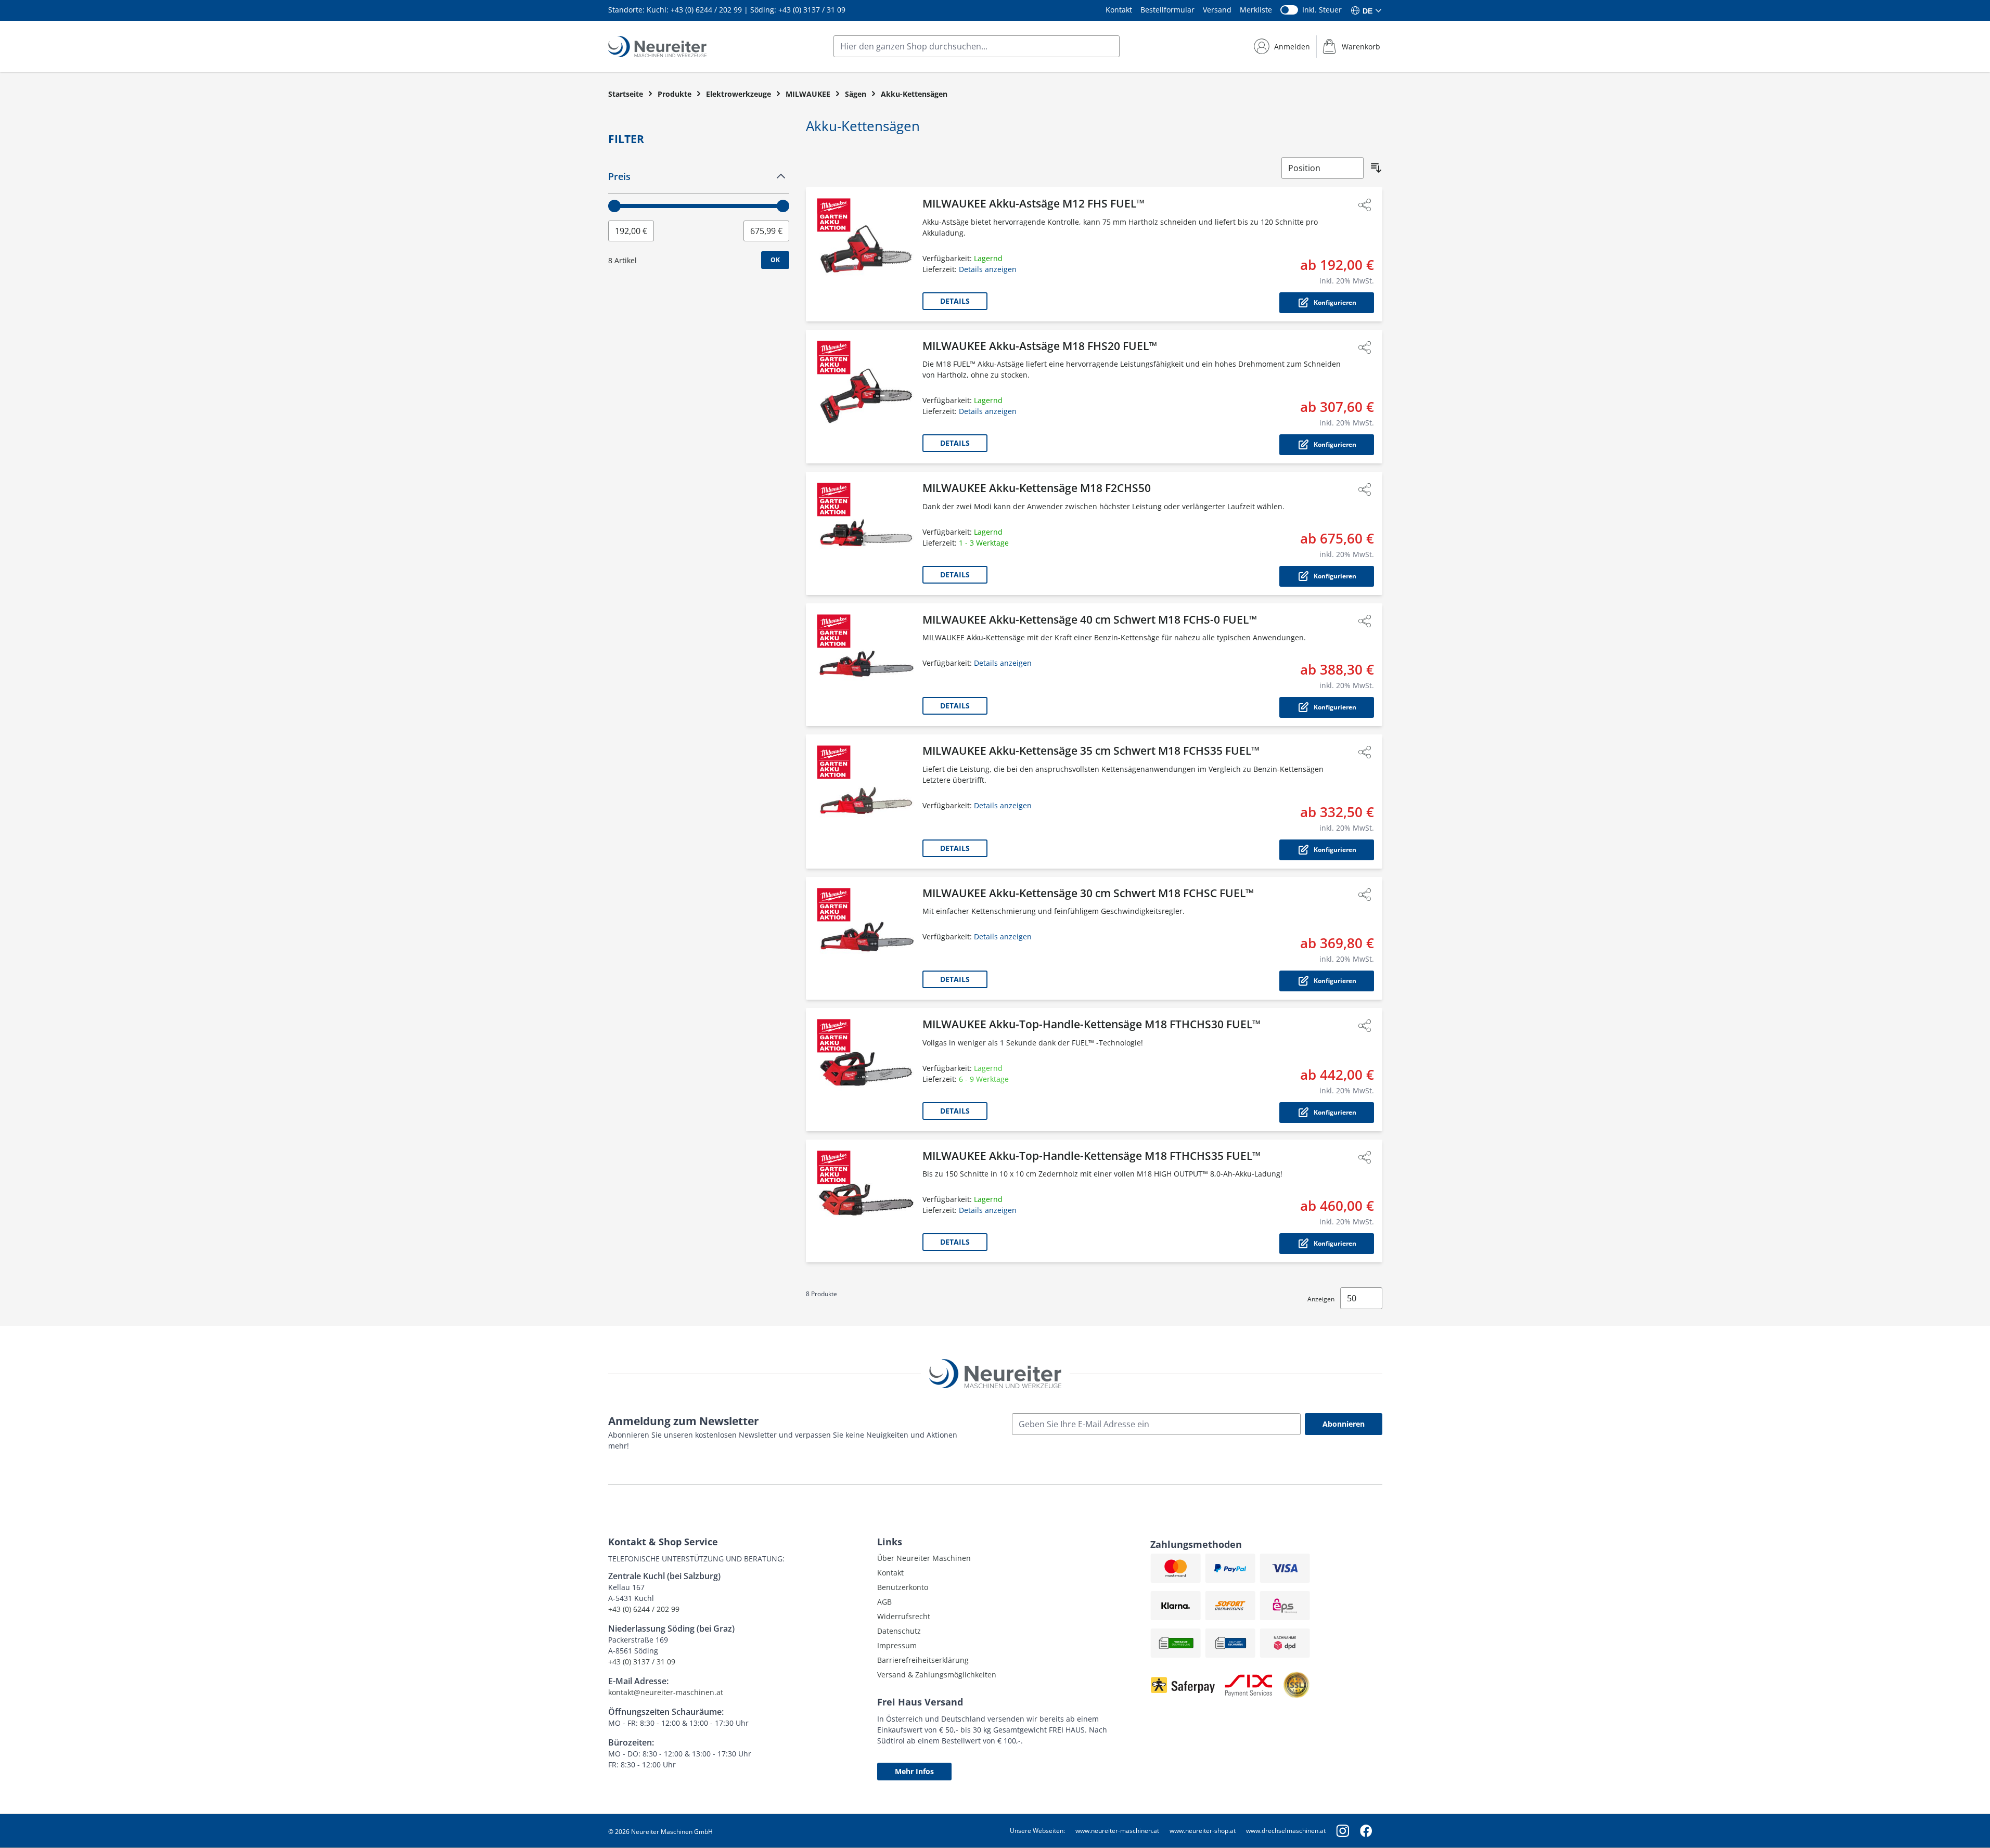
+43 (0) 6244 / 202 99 (706, 10)
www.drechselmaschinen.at (1286, 1831)
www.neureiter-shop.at (1203, 1831)
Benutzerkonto (903, 1587)
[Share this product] (1365, 205)
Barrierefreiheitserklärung (923, 1660)
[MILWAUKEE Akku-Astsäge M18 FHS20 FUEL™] (866, 397)
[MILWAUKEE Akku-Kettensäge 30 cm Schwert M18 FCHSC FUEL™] (866, 939)
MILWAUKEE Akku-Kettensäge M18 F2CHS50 (1037, 488)
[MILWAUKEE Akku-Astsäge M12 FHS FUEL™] (866, 254)
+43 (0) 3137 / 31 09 (812, 10)
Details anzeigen (988, 269)
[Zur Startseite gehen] (657, 47)
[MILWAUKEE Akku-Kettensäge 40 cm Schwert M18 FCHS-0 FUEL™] (866, 665)
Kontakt (1119, 10)
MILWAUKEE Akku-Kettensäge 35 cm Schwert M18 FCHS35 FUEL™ (1091, 751)
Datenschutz (899, 1631)
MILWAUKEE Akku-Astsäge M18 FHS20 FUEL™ (1040, 346)
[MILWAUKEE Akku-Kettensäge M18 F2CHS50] (866, 533)
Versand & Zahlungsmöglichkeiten (937, 1675)
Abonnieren (1344, 1424)
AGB (884, 1602)
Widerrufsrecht (904, 1616)
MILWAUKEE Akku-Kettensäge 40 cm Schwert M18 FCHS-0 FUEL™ (1090, 619)
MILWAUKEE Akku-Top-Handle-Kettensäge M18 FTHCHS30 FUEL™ (1092, 1024)
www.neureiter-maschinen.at (1117, 1831)
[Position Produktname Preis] (1323, 168)
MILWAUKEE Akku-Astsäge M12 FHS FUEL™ (1033, 203)
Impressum (897, 1645)
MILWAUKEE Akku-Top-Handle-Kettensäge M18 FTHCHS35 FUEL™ (1092, 1156)
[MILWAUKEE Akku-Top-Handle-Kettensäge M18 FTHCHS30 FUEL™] (866, 1070)
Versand (1217, 10)
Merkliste (1256, 10)
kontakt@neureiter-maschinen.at (666, 1692)
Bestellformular (1167, 10)
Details (955, 301)
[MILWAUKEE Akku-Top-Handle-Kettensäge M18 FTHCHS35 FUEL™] (866, 1201)
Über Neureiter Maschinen (924, 1558)
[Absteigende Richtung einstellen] (1376, 168)
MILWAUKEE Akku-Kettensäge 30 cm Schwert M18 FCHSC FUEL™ (1088, 893)
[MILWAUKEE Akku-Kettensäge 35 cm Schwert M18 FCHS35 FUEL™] (866, 802)
